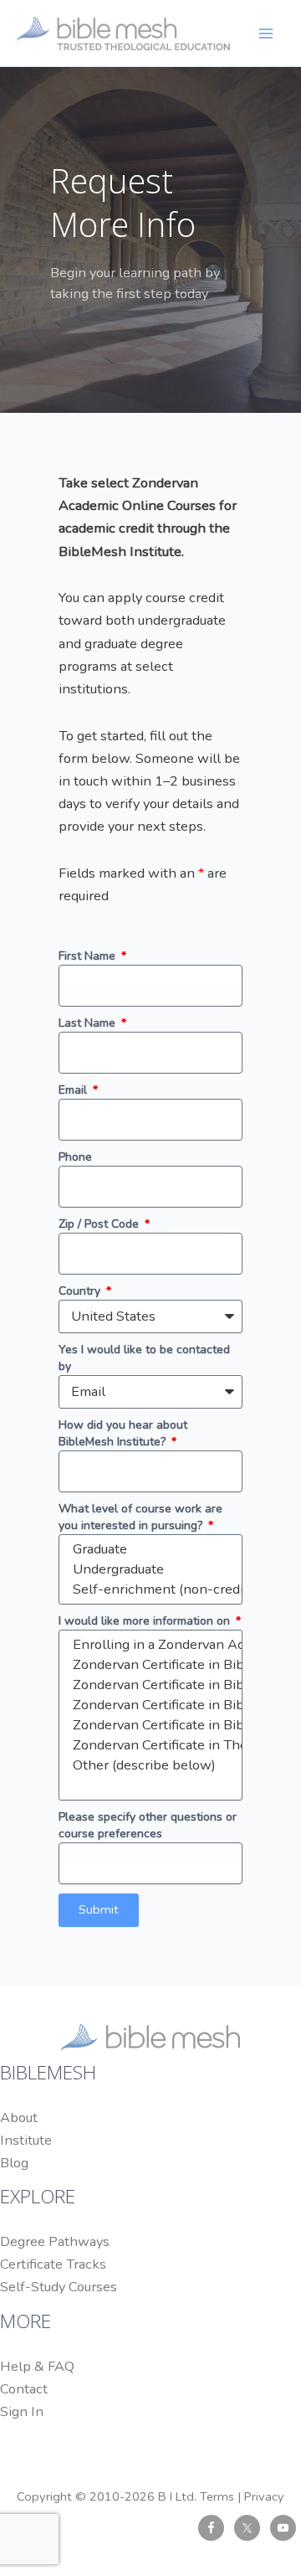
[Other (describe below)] (148, 1765)
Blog (14, 2163)
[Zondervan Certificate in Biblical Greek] (148, 1665)
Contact (24, 2389)
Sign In (22, 2411)
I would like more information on (146, 1621)
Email (74, 1090)
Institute (26, 2140)
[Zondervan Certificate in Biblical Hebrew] (148, 1685)
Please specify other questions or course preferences (148, 1825)
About (19, 2117)
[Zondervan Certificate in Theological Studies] (148, 1745)
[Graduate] (148, 1549)
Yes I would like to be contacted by (144, 1358)
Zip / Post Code (100, 1224)
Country (81, 1291)
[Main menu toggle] (265, 33)
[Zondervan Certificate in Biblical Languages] (148, 1705)
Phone (75, 1157)
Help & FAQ (37, 2366)
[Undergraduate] (148, 1569)
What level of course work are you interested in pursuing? (140, 1517)
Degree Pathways (55, 2241)
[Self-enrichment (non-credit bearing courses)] (148, 1589)
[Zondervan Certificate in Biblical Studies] (148, 1725)
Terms (217, 2496)
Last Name (89, 1023)
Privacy (264, 2496)
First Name (89, 956)
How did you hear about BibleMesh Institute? (123, 1433)
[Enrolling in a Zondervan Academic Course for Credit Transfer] (148, 1645)
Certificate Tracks (53, 2264)
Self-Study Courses (59, 2287)
